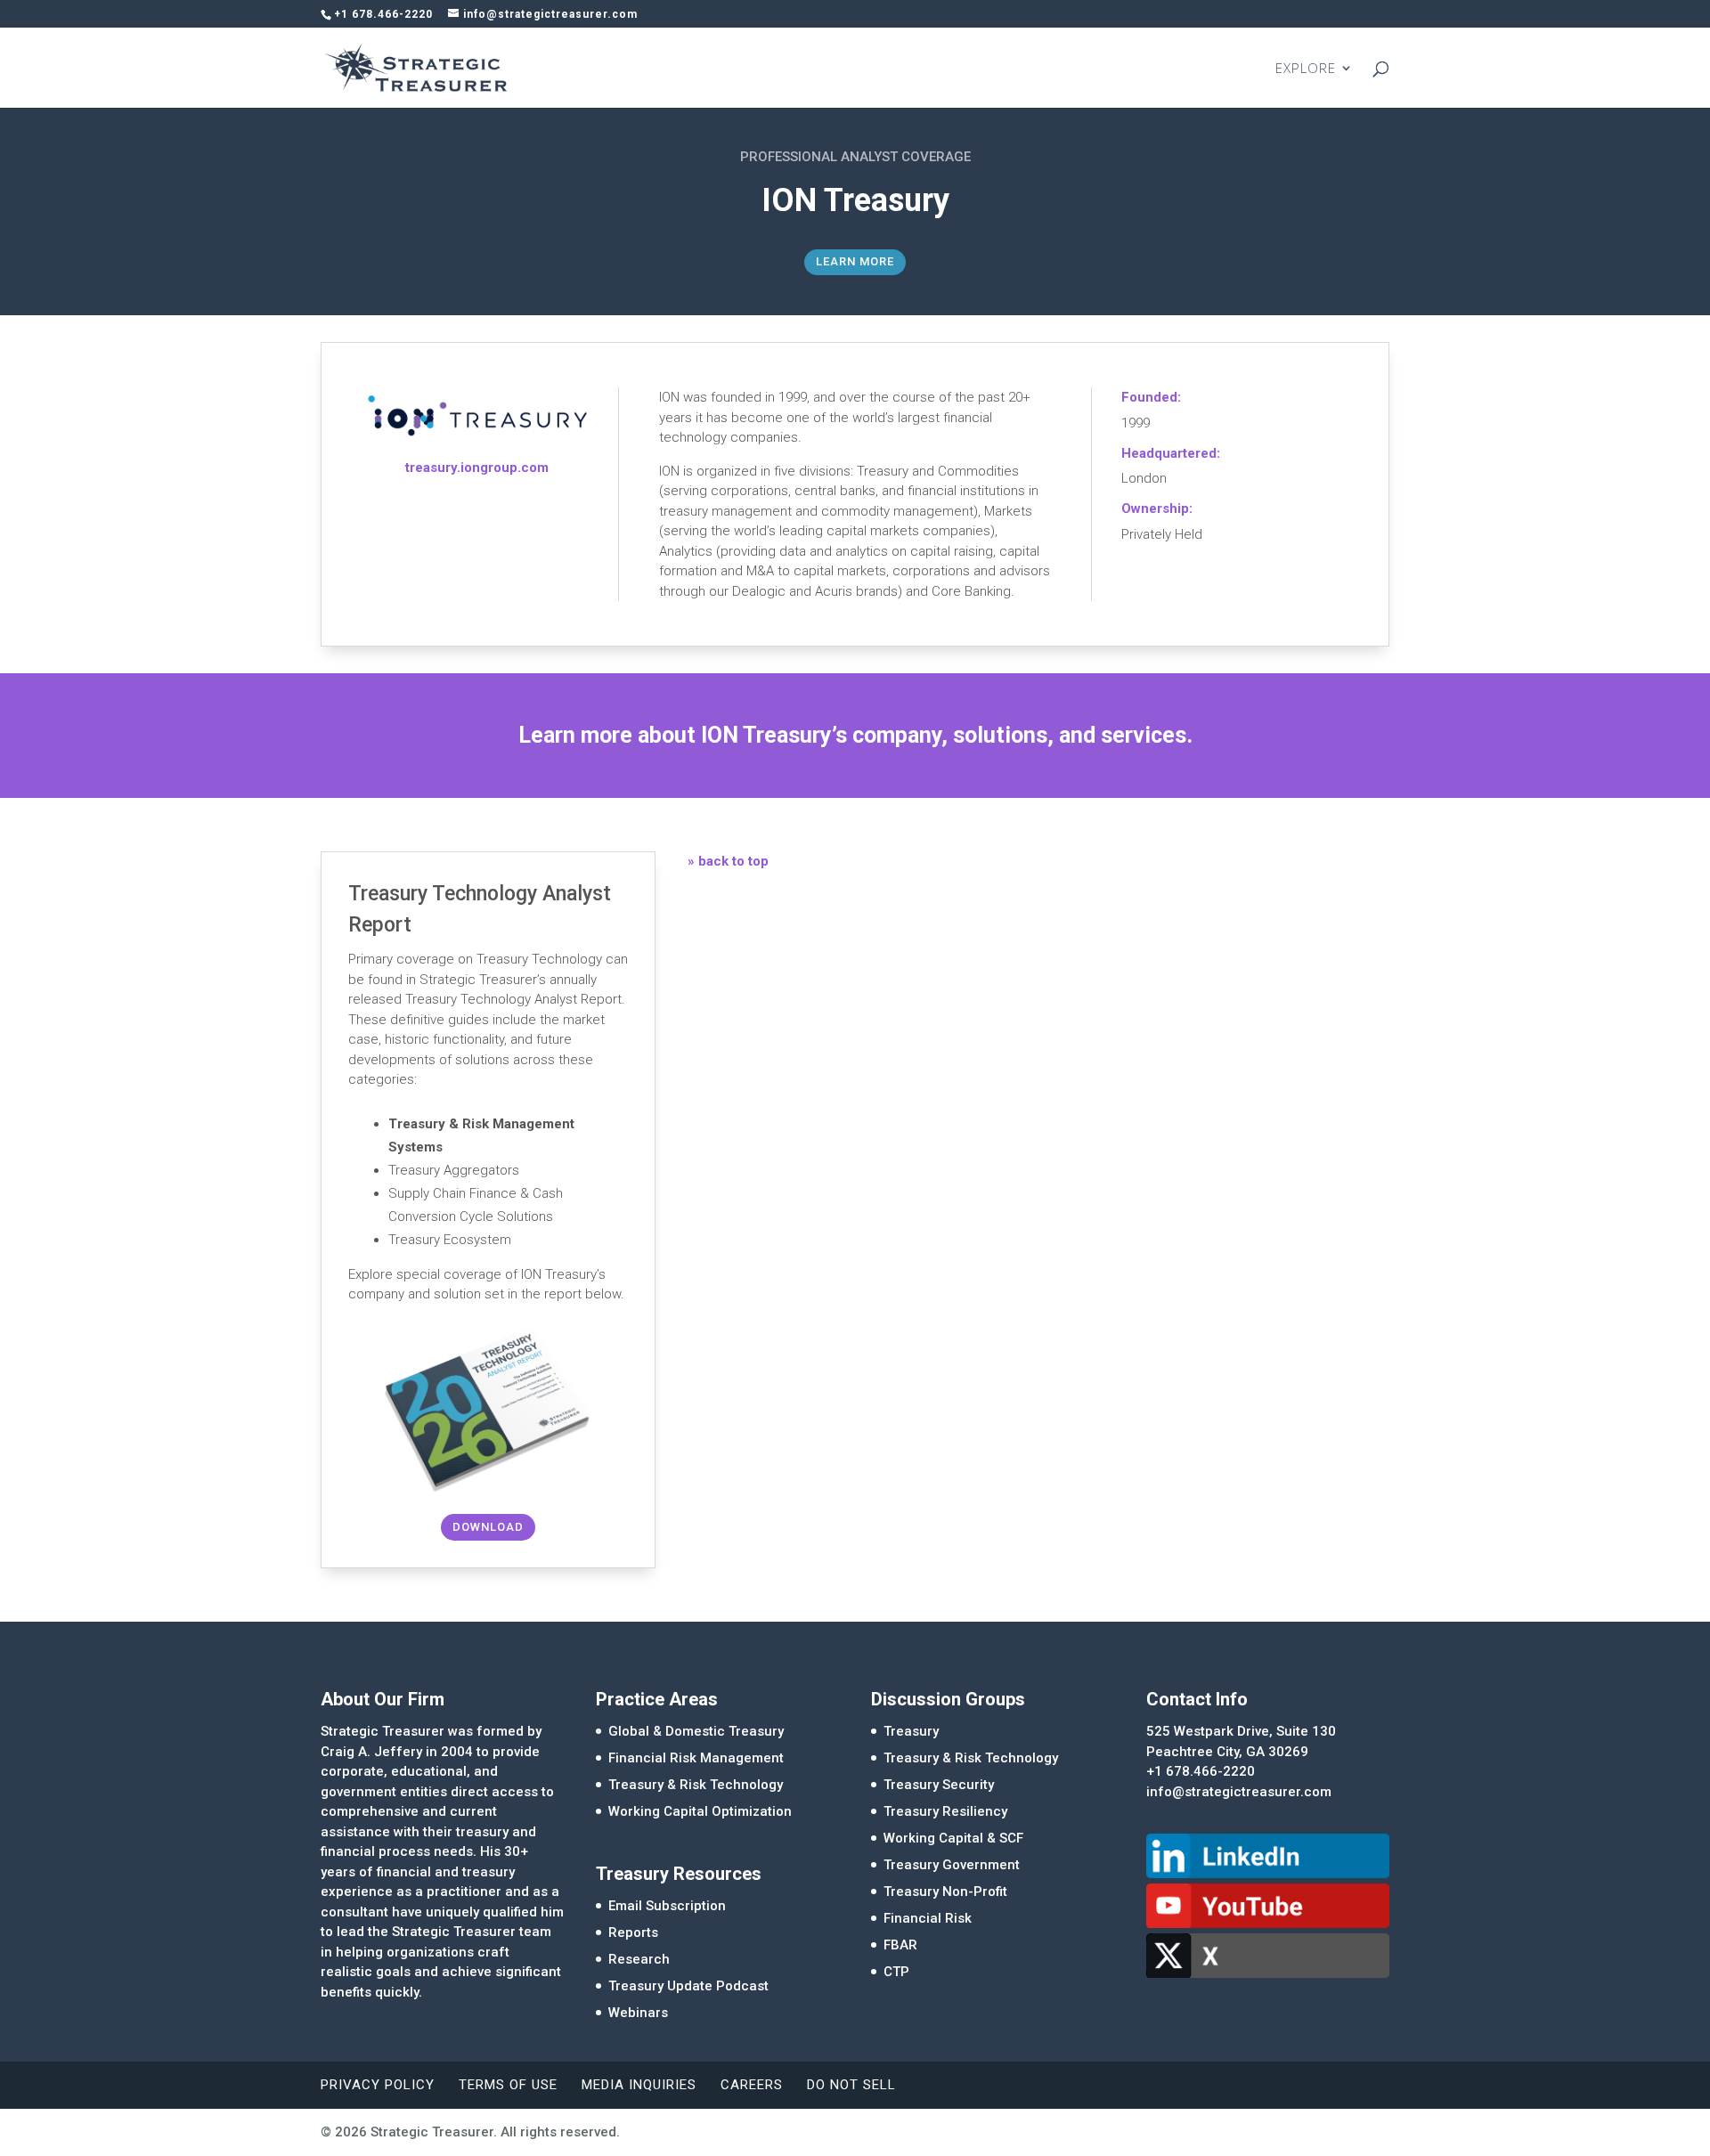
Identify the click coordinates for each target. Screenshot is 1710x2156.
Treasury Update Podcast (688, 1986)
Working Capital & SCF (953, 1838)
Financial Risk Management (696, 1758)
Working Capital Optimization (700, 1811)
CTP (896, 1972)
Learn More (855, 261)
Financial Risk (928, 1918)
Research (639, 1959)
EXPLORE (1306, 69)
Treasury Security (939, 1785)
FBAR (900, 1945)
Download (488, 1527)
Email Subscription (667, 1906)
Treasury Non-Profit (945, 1892)
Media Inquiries (639, 2085)
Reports (633, 1932)
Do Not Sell (851, 2085)
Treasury (911, 1731)
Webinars (638, 2013)
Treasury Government (952, 1865)
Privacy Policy (378, 2085)
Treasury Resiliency (945, 1811)
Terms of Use (508, 2085)
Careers (752, 2085)
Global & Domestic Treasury (696, 1731)
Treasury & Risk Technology (696, 1785)
